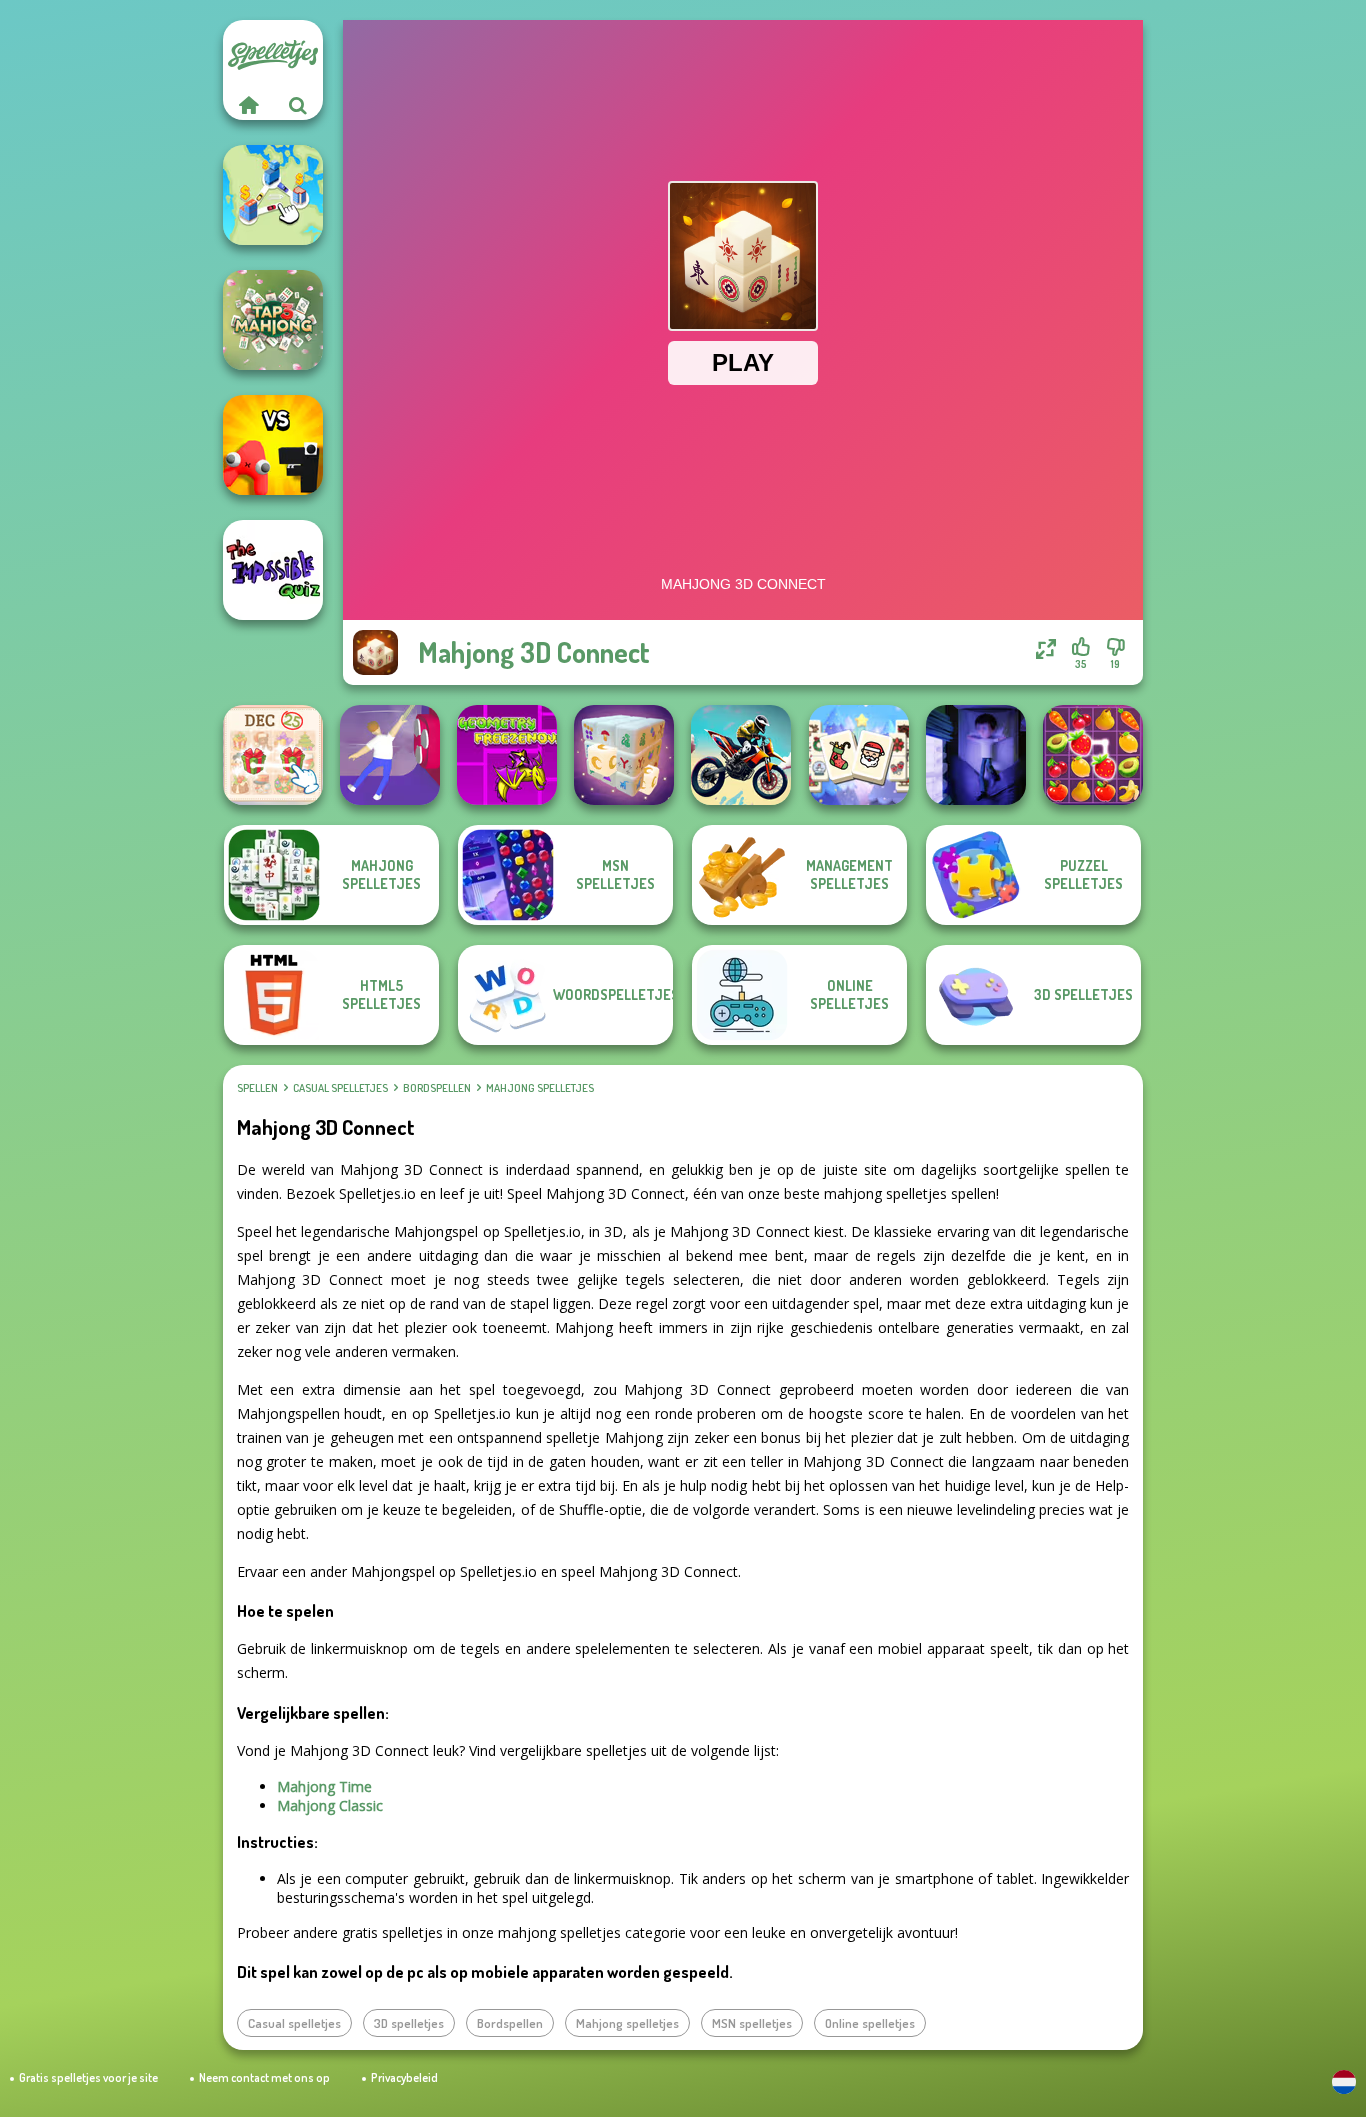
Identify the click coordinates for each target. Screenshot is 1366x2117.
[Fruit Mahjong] (1093, 755)
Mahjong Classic (330, 1805)
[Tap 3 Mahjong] (273, 320)
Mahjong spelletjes (540, 1088)
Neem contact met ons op (264, 2077)
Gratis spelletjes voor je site (88, 2077)
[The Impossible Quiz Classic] (273, 570)
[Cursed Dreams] (976, 755)
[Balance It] (390, 755)
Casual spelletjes (340, 1088)
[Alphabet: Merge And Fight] (273, 445)
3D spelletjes (409, 2023)
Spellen (257, 1088)
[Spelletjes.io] (248, 105)
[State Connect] (273, 195)
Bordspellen (437, 1088)
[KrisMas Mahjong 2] (273, 755)
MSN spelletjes (752, 2023)
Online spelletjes (870, 2023)
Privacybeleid (404, 2077)
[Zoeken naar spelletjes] (298, 105)
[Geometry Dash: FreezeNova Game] (507, 755)
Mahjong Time (324, 1786)
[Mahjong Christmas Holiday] (859, 755)
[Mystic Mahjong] (624, 755)
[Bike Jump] (741, 755)
